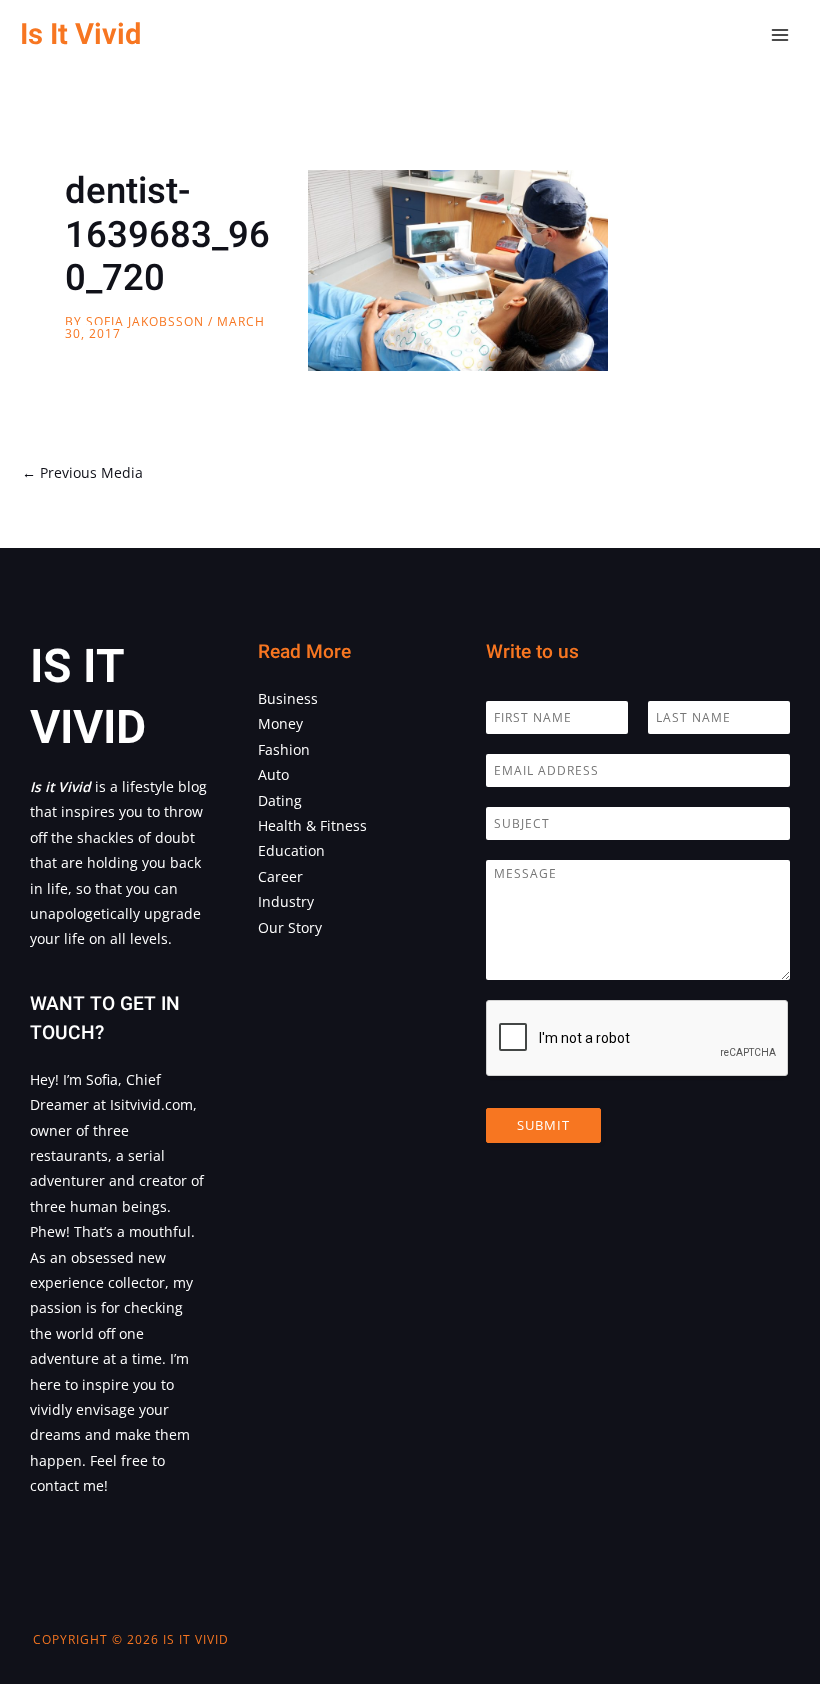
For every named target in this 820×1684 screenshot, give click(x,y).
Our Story (290, 927)
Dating (280, 800)
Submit (543, 1125)
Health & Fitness (312, 825)
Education (291, 850)
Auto (273, 774)
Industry (286, 901)
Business (288, 698)
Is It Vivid (80, 34)
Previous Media (82, 472)
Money (280, 723)
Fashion (284, 749)
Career (280, 876)
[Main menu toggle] (780, 35)
